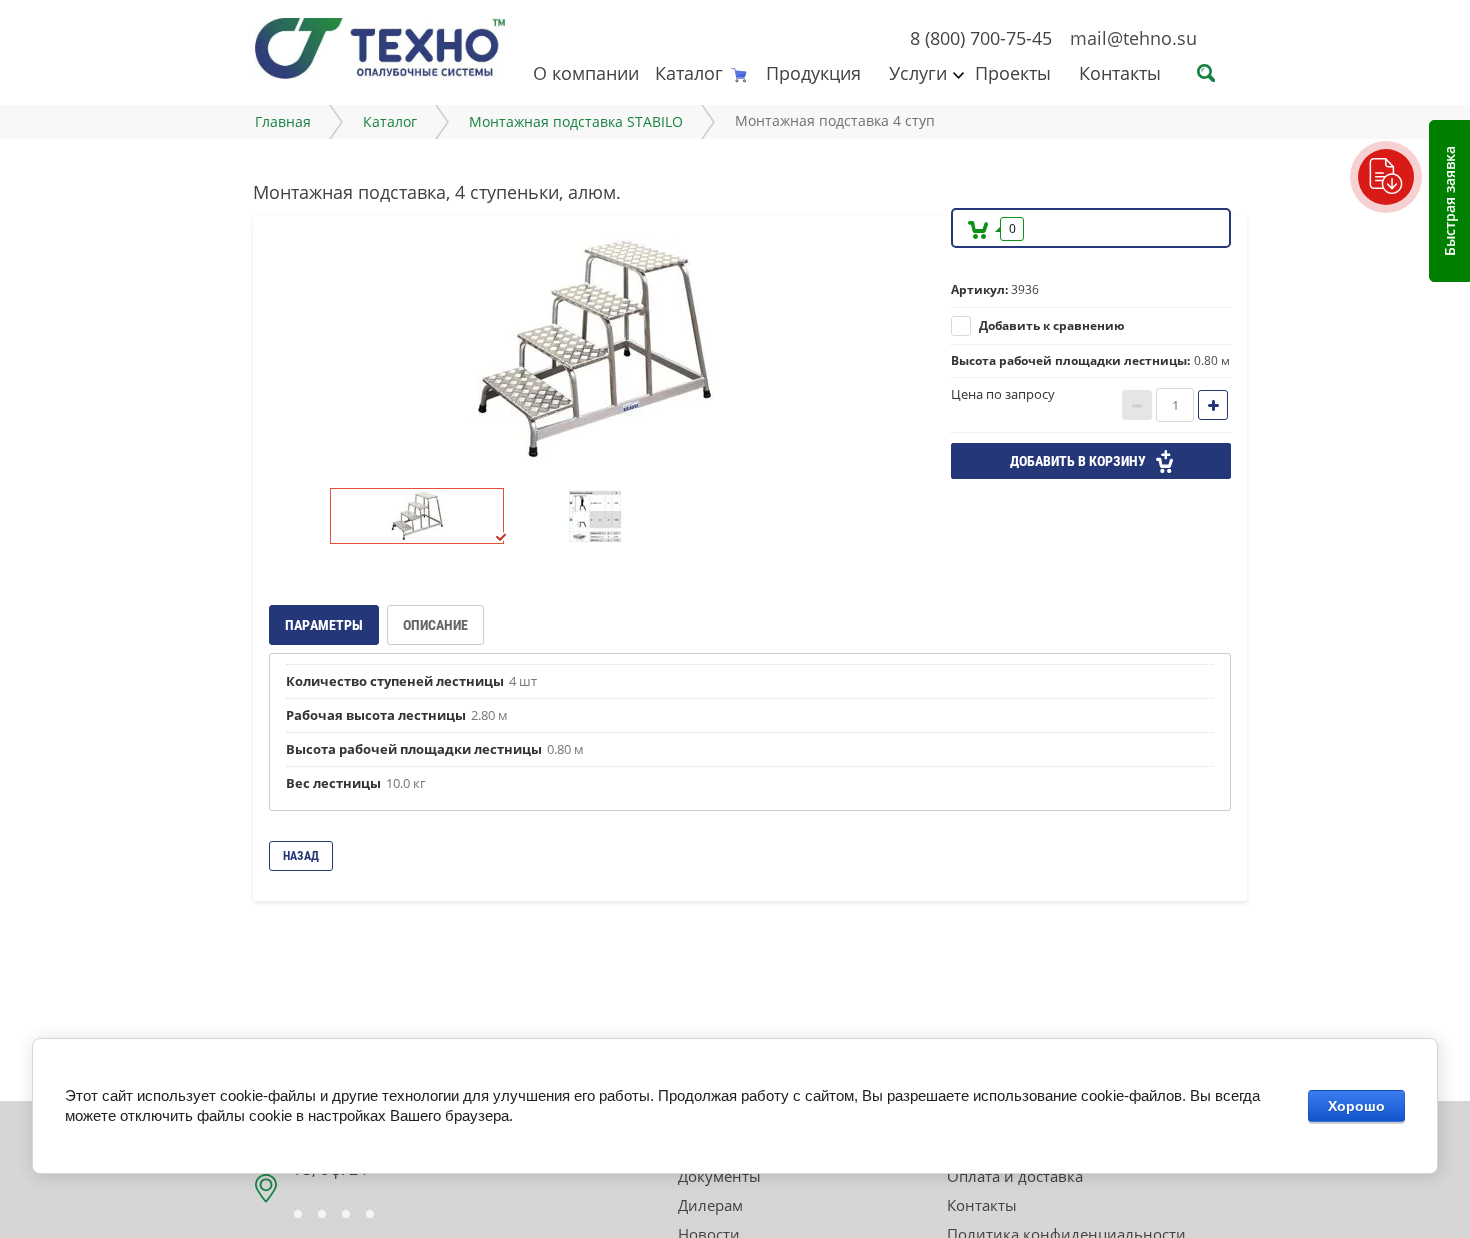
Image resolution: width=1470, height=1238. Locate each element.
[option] (595, 349)
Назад (301, 856)
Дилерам (710, 1205)
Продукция (813, 73)
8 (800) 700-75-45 (981, 38)
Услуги (918, 73)
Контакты (1120, 73)
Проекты (1013, 73)
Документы (719, 1176)
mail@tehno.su (1133, 38)
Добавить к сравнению (1050, 325)
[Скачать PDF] (1386, 177)
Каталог (689, 73)
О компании (586, 73)
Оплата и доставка (1015, 1176)
